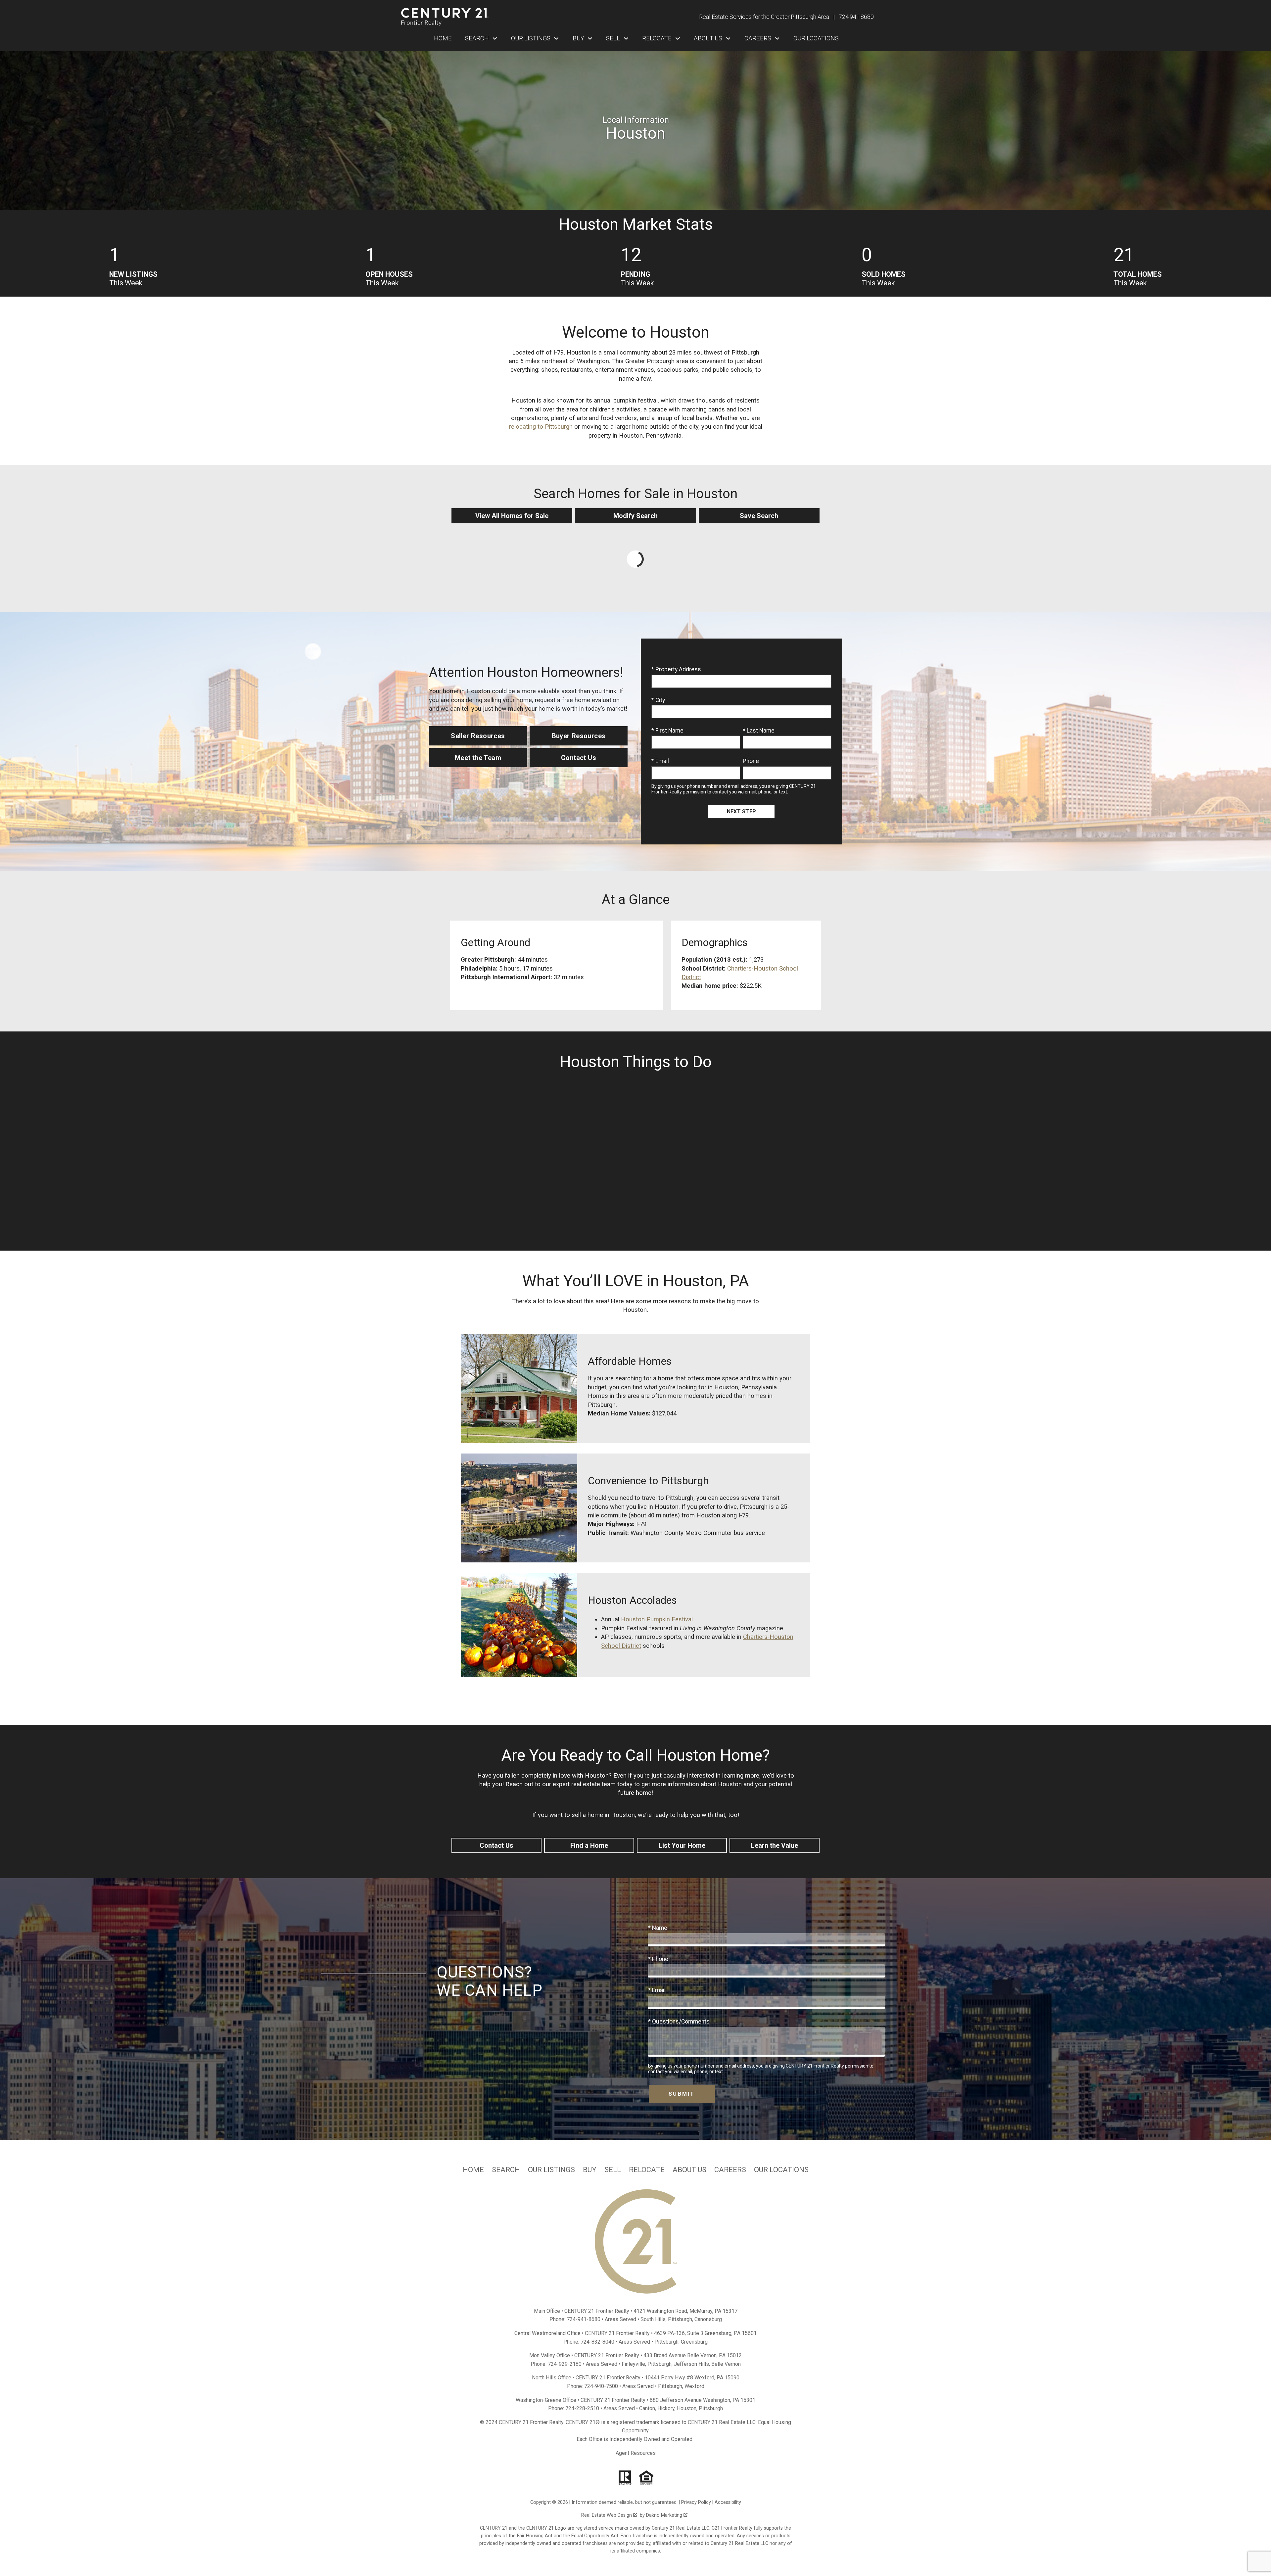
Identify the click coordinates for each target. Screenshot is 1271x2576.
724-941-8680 (584, 2319)
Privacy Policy (696, 2502)
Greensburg (694, 2342)
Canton (647, 2408)
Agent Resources (636, 2453)
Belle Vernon (726, 2364)
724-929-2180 (565, 2364)
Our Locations (816, 38)
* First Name (667, 731)
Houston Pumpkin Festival (657, 1619)
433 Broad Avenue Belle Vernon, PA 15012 (693, 2355)
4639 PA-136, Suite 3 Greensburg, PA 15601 (705, 2333)
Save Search (759, 516)
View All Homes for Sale (512, 516)
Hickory (666, 2408)
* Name (658, 1928)
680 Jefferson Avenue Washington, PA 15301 (703, 2400)
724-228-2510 (582, 2408)
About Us (689, 2170)
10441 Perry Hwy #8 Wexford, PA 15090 (692, 2378)
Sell (613, 2170)
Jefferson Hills (691, 2364)
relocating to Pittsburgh (541, 427)
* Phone (658, 1959)
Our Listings (551, 2170)
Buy (590, 2170)
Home (443, 38)
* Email (660, 761)
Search (506, 2170)
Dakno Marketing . (667, 2515)
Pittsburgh (680, 2319)
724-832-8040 (597, 2342)
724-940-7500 (601, 2386)
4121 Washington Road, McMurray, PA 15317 (685, 2311)
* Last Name (759, 731)
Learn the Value (775, 1845)
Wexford (694, 2386)
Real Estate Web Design (607, 2515)
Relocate (647, 2170)
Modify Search (635, 516)
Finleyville (633, 2364)
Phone (751, 761)
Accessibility (728, 2502)
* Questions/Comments (679, 2022)
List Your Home (682, 1845)
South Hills (653, 2319)
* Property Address (676, 669)
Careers (730, 2170)
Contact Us (496, 1845)
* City (658, 700)
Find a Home (589, 1845)
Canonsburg (708, 2319)
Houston (687, 2408)
